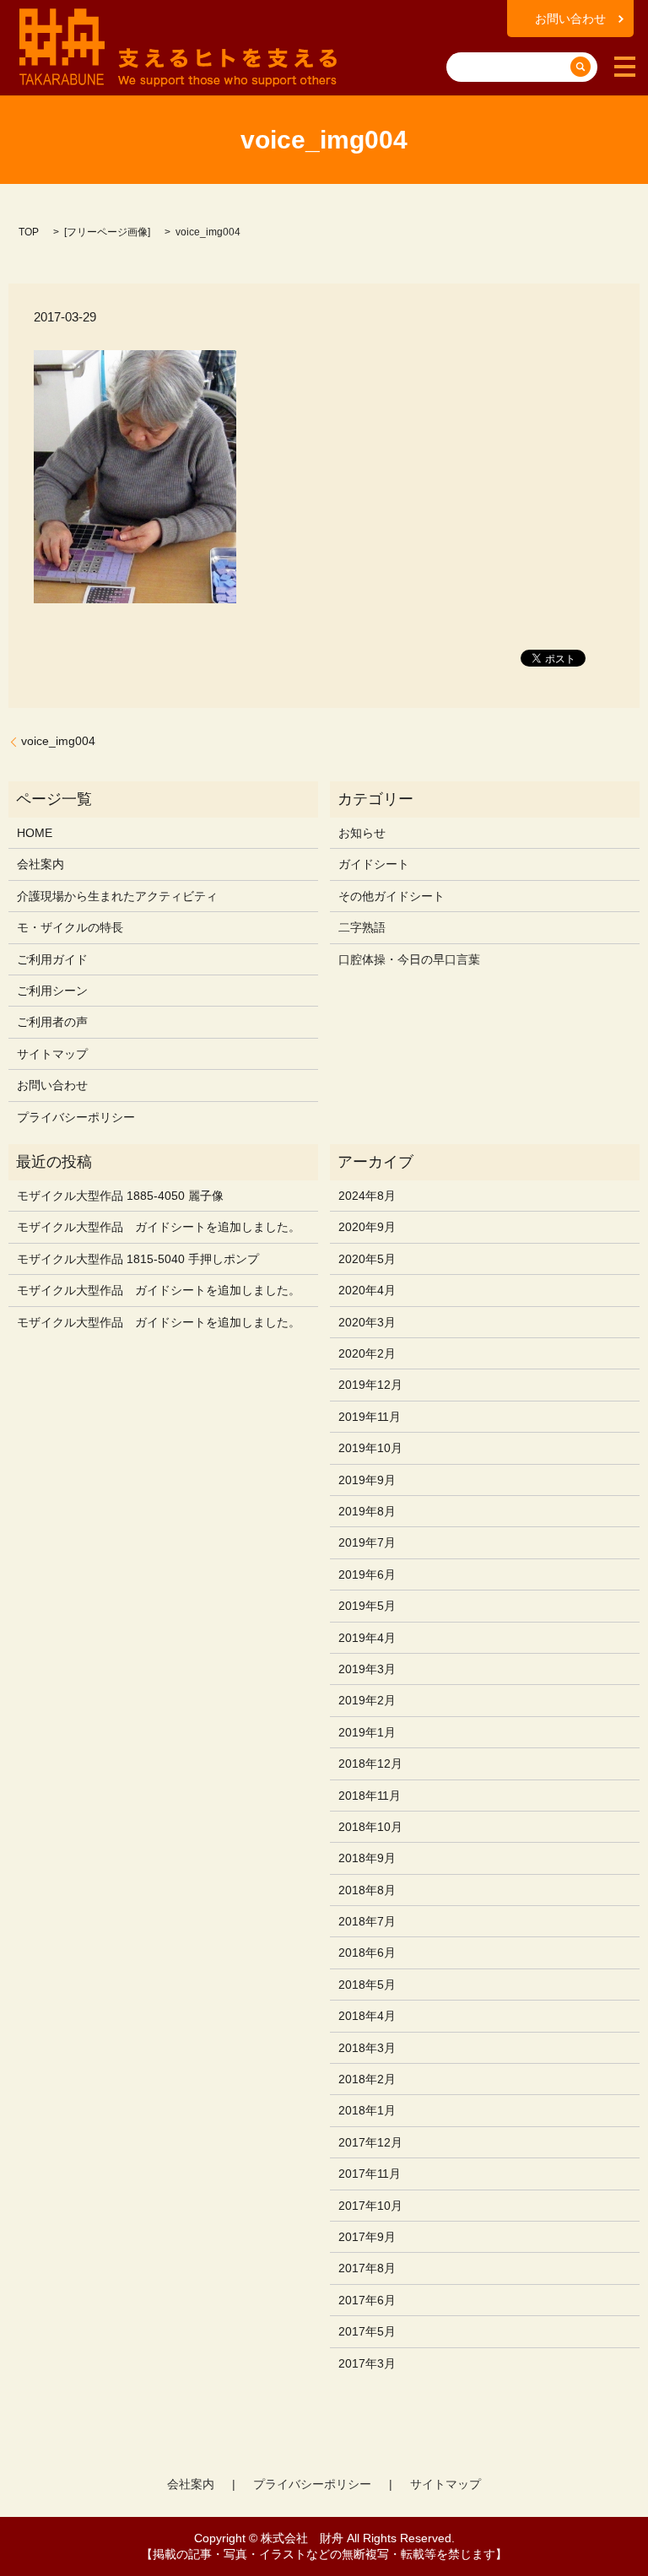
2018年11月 (370, 1796)
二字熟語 (362, 927)
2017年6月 (367, 2300)
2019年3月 (367, 1669)
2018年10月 (370, 1827)
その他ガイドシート (391, 896)
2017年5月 (367, 2331)
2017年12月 (370, 2142)
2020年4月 (367, 1290)
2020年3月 (367, 1322)
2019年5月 (367, 1606)
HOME (35, 833)
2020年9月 (367, 1227)
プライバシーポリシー (76, 1117)
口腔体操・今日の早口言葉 (409, 959)
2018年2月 (367, 2079)
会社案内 (40, 864)
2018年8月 (367, 1890)
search (462, 41)
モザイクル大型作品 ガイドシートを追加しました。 (159, 1227)
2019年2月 (367, 1700)
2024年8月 (367, 1196)
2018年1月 (367, 2110)
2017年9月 (367, 2237)
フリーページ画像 (107, 232)
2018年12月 (370, 1763)
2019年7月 (367, 1542)
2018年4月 (367, 2016)
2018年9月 (367, 1858)
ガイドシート (374, 864)
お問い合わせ (570, 19)
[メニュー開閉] (625, 67)
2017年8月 (367, 2268)
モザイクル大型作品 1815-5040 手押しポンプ (138, 1259)
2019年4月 (367, 1638)
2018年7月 (367, 1921)
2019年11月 (370, 1417)
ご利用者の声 (52, 1022)
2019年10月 (370, 1448)
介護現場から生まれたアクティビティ (117, 896)
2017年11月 (370, 2174)
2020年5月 (367, 1259)
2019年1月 (367, 1732)
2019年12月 (370, 1385)
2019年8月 (367, 1511)
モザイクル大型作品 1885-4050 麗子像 (120, 1196)
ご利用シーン (52, 991)
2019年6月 (367, 1574)
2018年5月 (367, 1985)
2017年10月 (370, 2206)
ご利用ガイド (52, 959)
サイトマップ (52, 1054)
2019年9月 (367, 1480)
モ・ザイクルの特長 (70, 927)
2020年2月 (367, 1353)
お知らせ (362, 833)
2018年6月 (367, 1952)
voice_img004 (58, 741)
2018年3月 (367, 2048)
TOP (29, 232)
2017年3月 (367, 2363)
